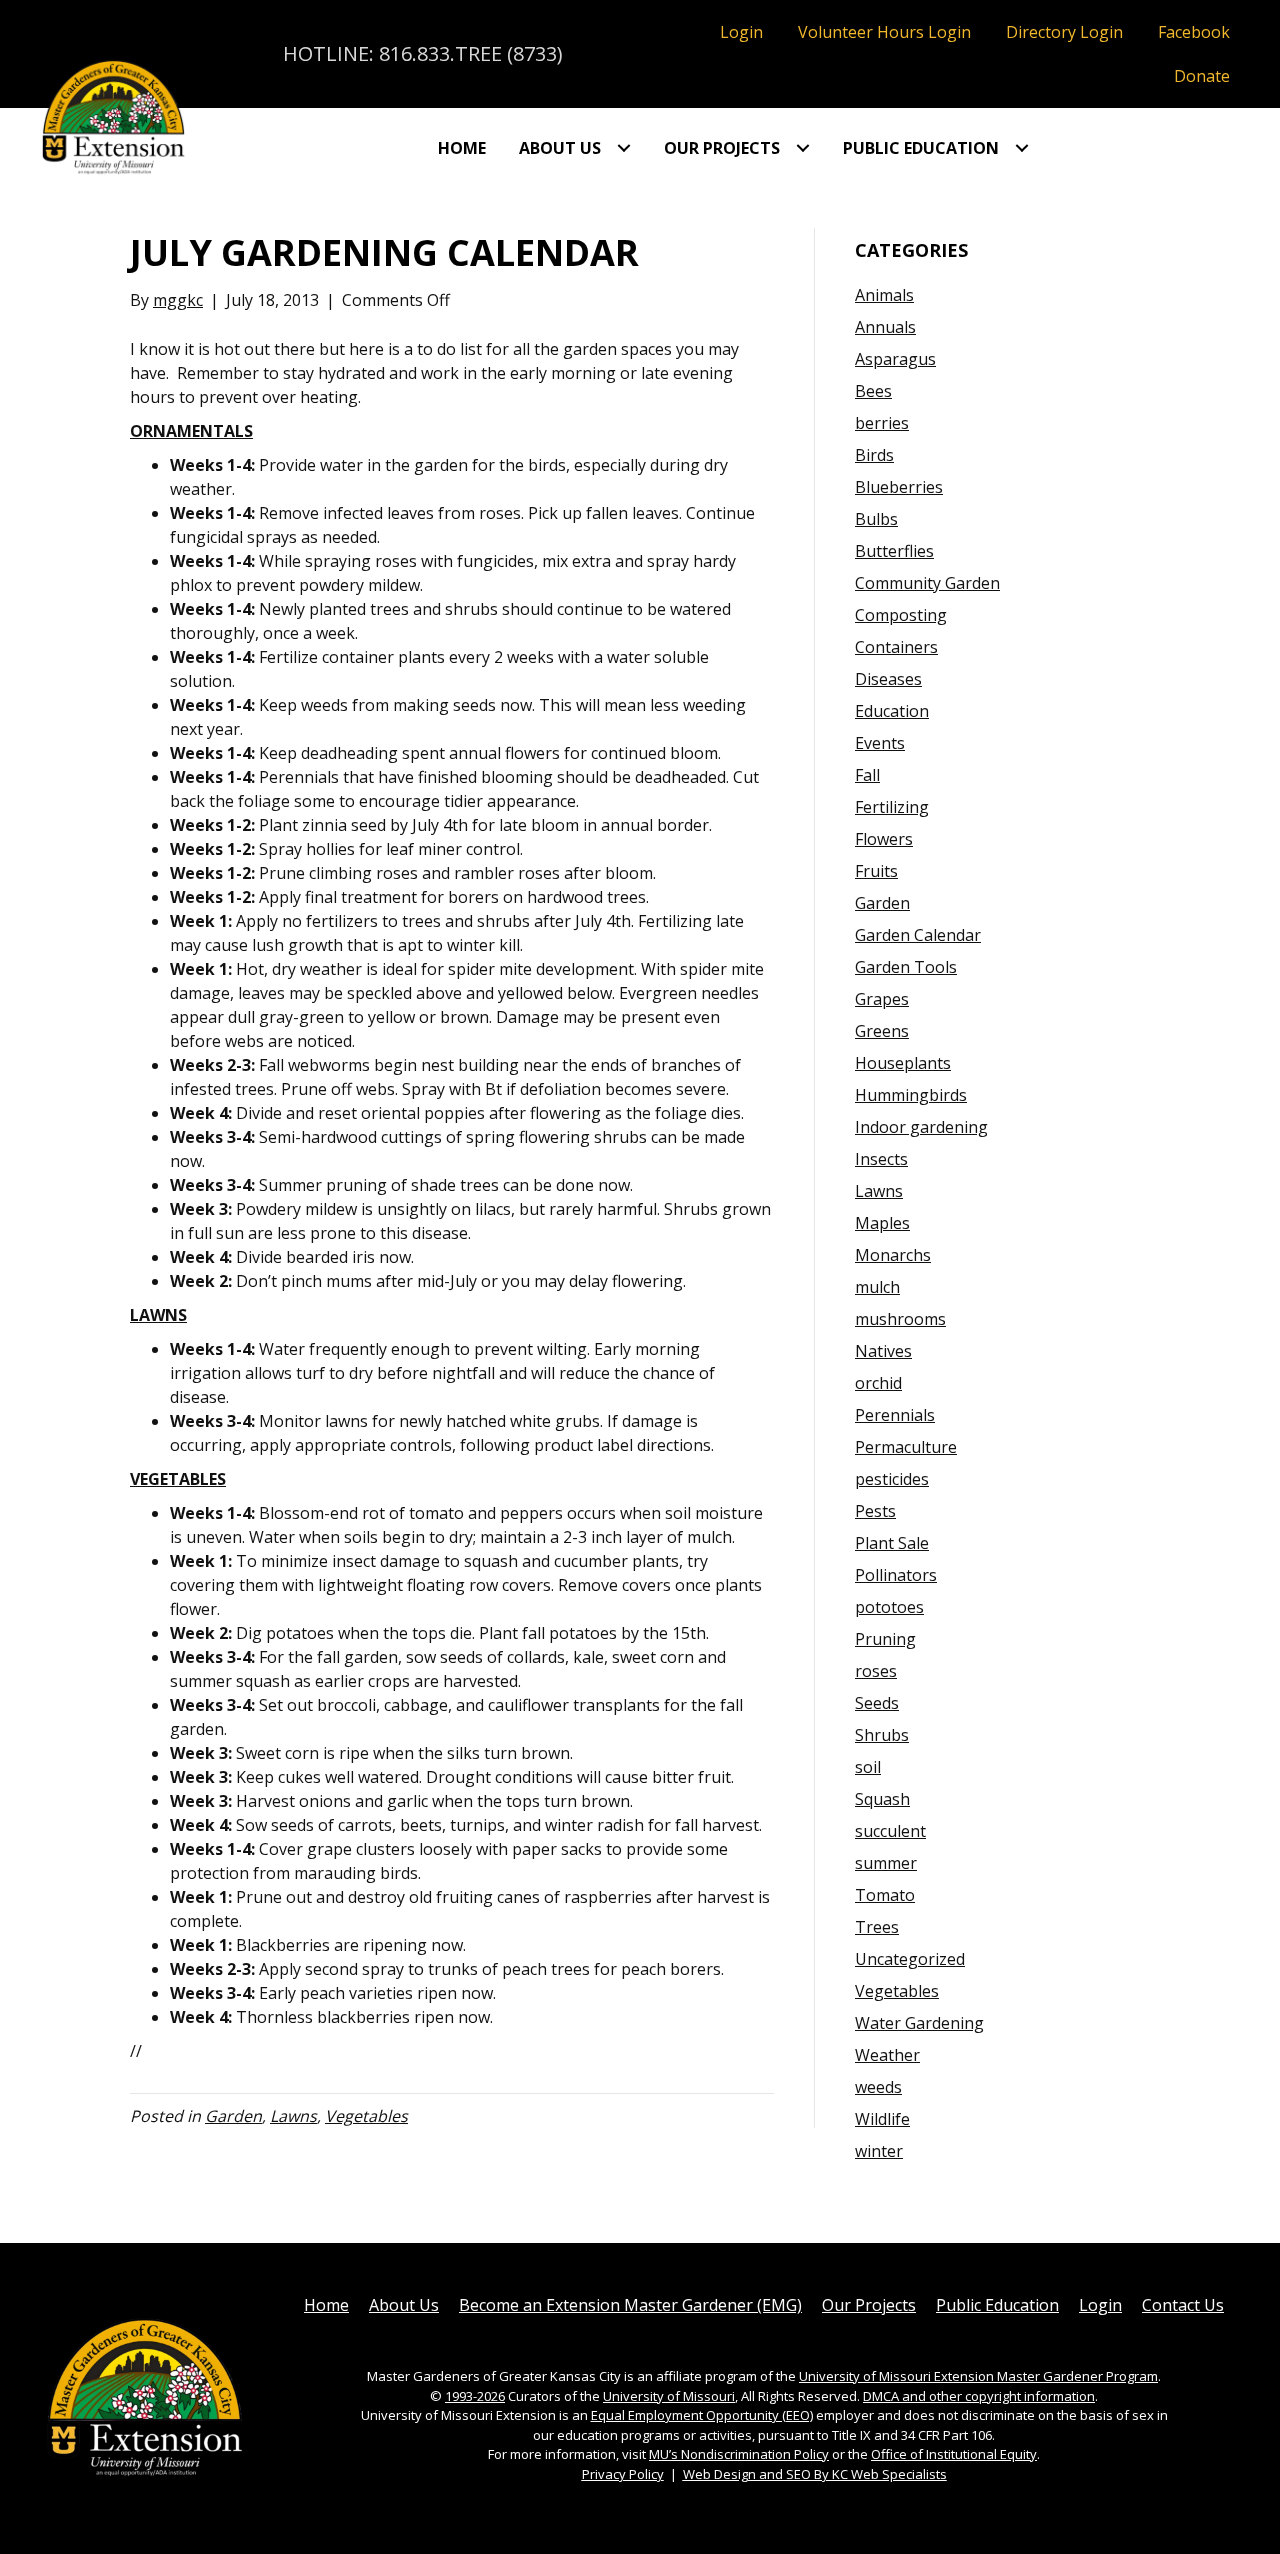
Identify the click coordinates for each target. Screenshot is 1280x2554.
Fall (867, 775)
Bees (873, 391)
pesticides (892, 1479)
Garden (233, 2116)
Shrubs (882, 1735)
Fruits (876, 871)
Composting (901, 615)
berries (882, 423)
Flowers (884, 839)
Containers (896, 647)
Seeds (877, 1703)
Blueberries (899, 487)
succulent (890, 1831)
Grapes (882, 999)
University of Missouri (669, 2396)
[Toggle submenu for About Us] (624, 148)
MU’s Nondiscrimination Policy (739, 2454)
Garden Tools (906, 967)
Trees (877, 1927)
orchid (878, 1383)
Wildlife (882, 2119)
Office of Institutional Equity (954, 2454)
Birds (874, 455)
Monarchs (893, 1255)
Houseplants (903, 1063)
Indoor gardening (921, 1127)
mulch (877, 1287)
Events (880, 743)
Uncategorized (910, 1959)
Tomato (885, 1895)
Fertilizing (892, 807)
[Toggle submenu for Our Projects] (803, 148)
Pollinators (896, 1575)
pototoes (889, 1607)
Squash (882, 1799)
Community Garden (927, 583)
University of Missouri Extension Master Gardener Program (978, 2376)
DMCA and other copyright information (979, 2396)
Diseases (888, 679)
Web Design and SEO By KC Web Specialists (815, 2474)
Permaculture (906, 1447)
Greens (882, 1031)
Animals (884, 295)
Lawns (293, 2116)
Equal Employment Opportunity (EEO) (702, 2415)
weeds (878, 2087)
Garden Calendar (918, 935)
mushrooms (900, 1319)
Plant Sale (892, 1543)
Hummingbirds (911, 1095)
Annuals (885, 327)
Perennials (895, 1415)
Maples (882, 1223)
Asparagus (895, 359)
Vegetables (366, 2116)
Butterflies (894, 551)
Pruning (885, 1639)
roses (876, 1671)
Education (892, 711)
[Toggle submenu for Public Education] (1022, 148)
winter (879, 2151)
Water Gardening (919, 2023)
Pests (875, 1511)
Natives (883, 1351)
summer (886, 1863)
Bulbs (876, 519)
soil (868, 1767)
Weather (887, 2055)
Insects (881, 1159)
